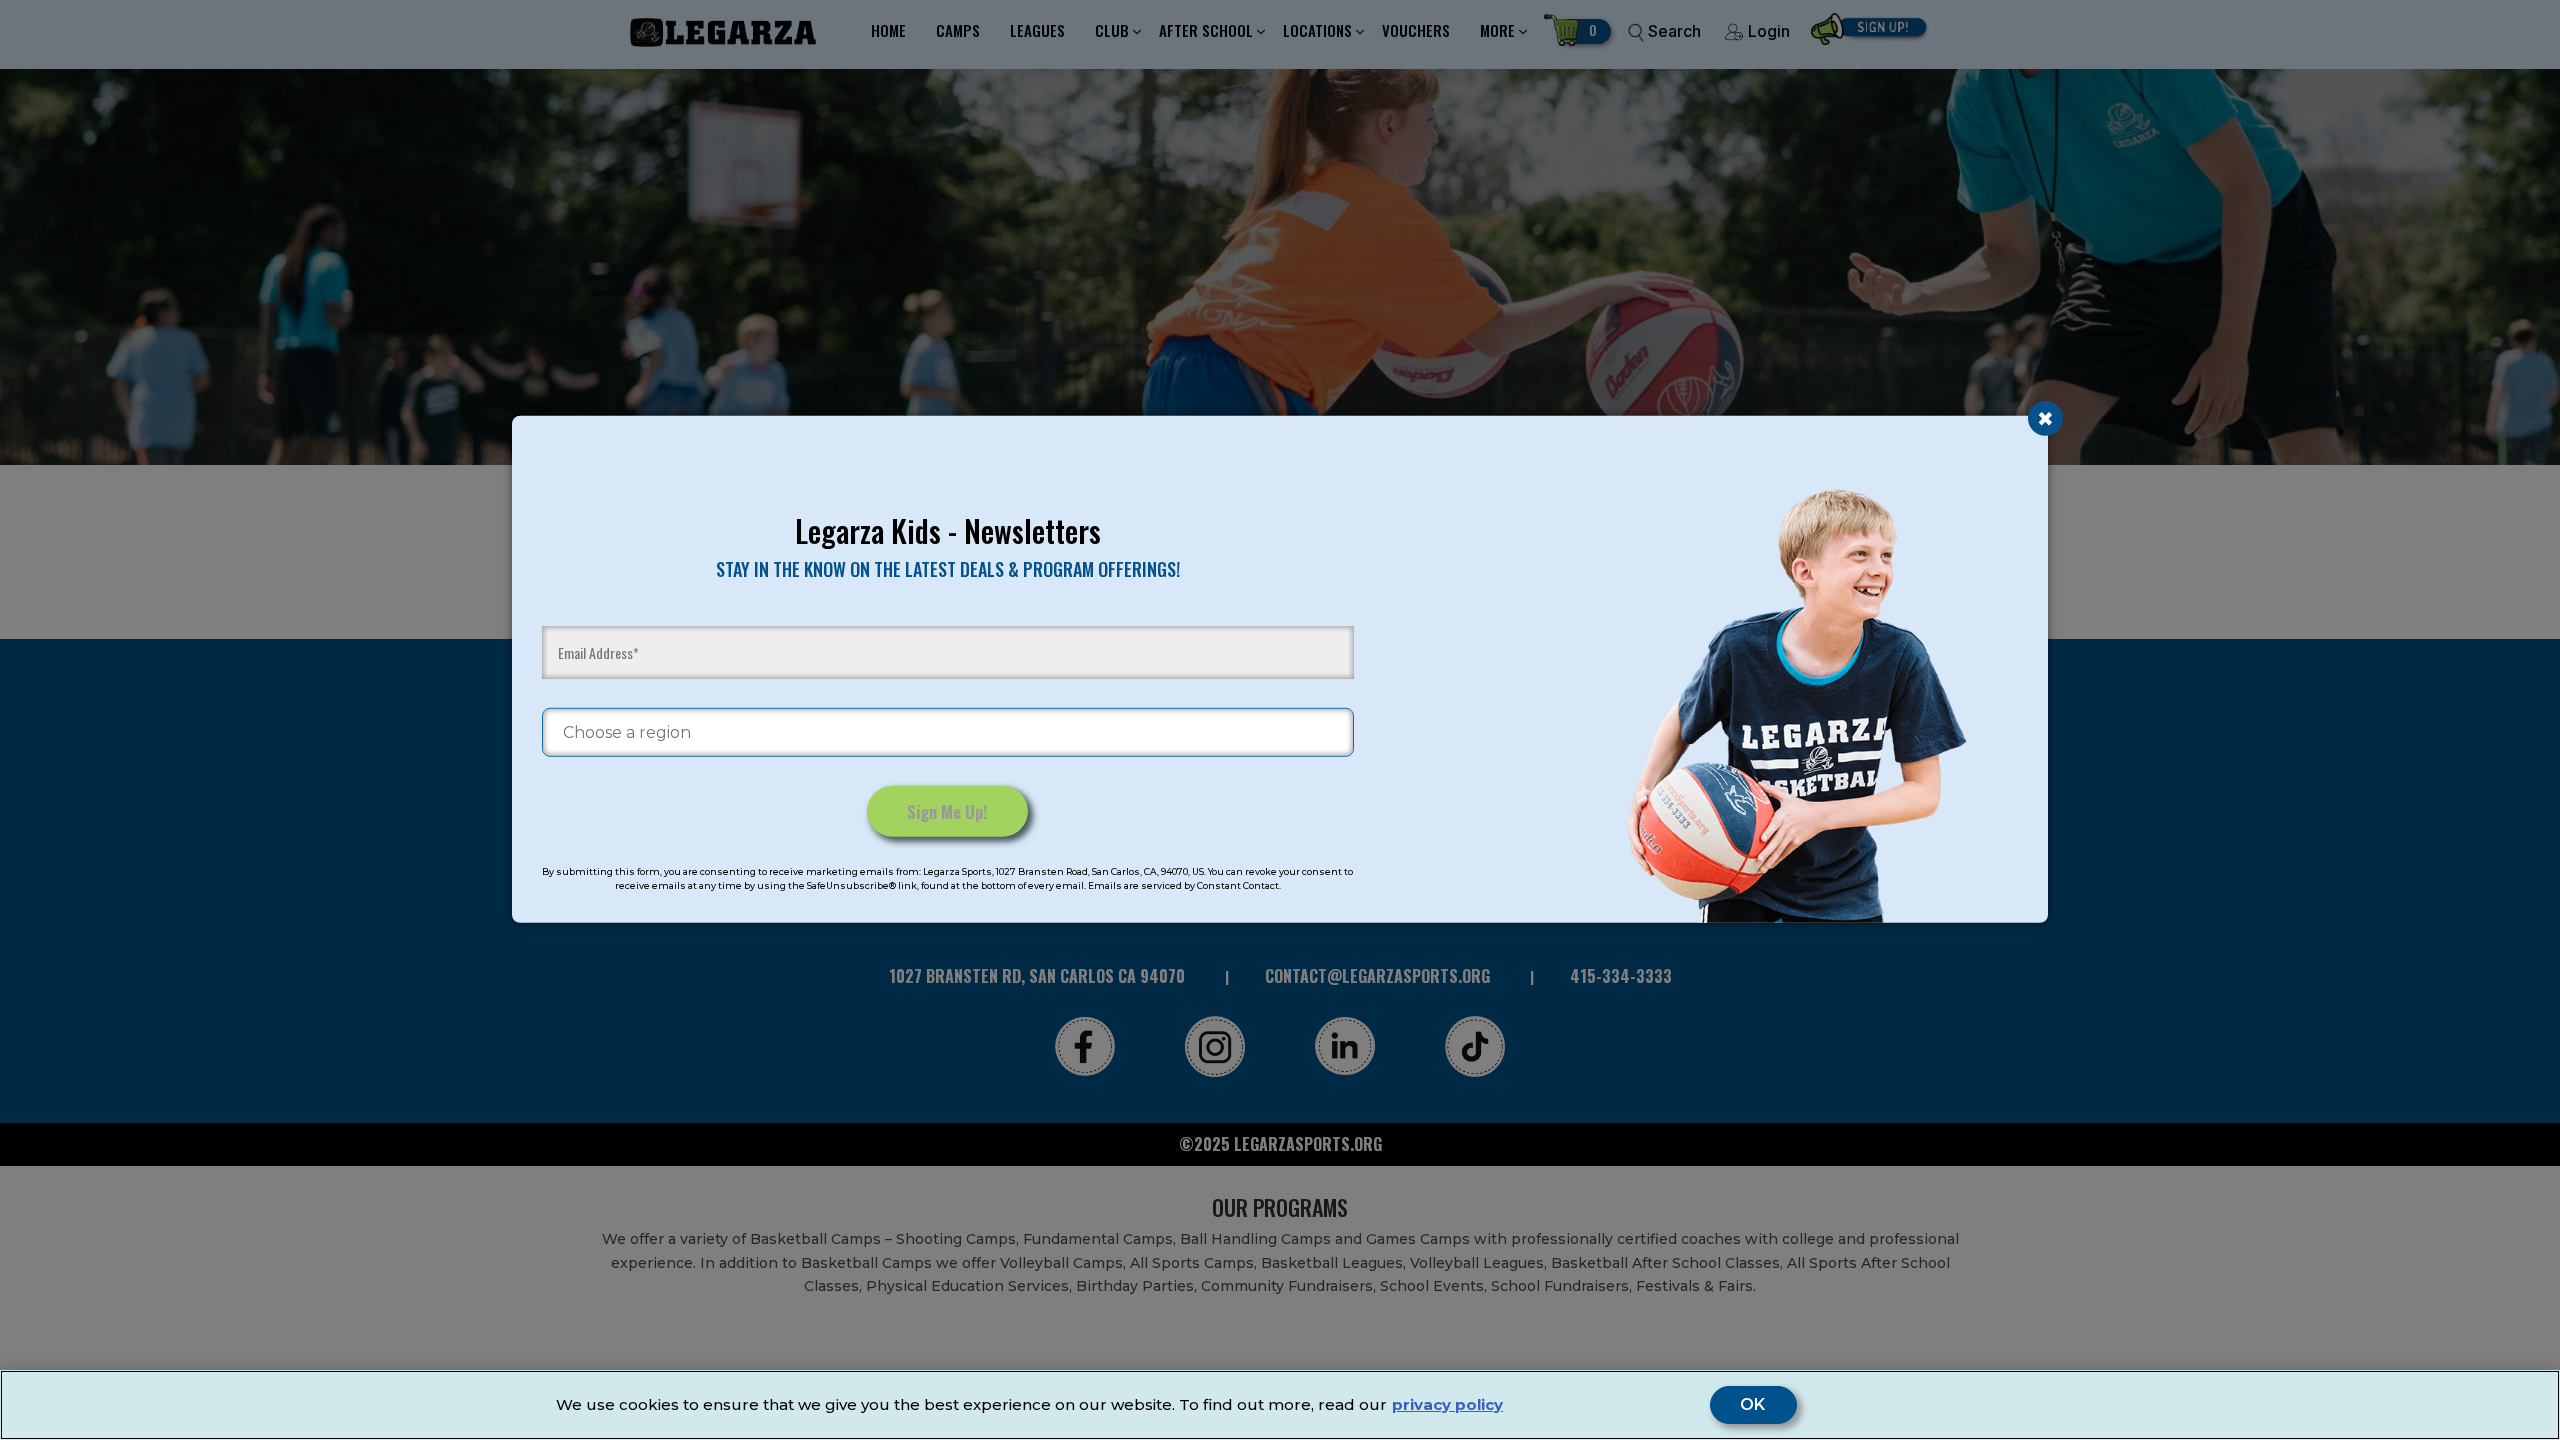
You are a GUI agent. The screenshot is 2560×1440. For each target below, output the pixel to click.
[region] (1280, 1405)
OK (1753, 1405)
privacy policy (1447, 1404)
